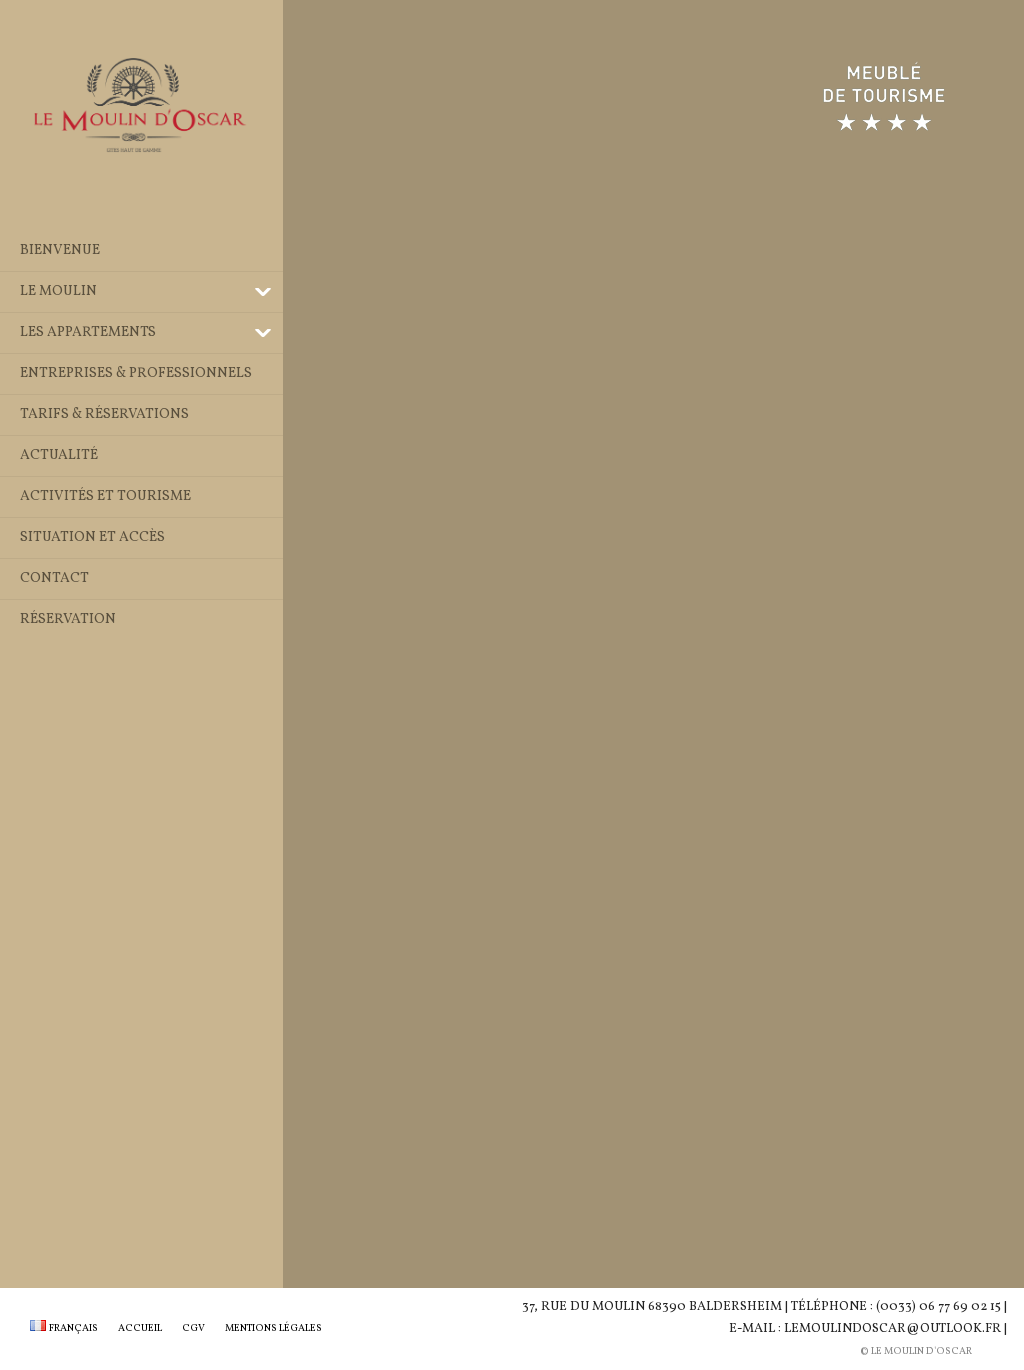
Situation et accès (92, 537)
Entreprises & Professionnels (136, 373)
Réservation (68, 619)
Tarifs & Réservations (104, 414)
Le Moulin (58, 291)
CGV (193, 1328)
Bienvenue (60, 250)
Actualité (59, 455)
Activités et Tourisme (105, 496)
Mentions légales (273, 1328)
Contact (54, 578)
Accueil (140, 1328)
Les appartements (88, 332)
